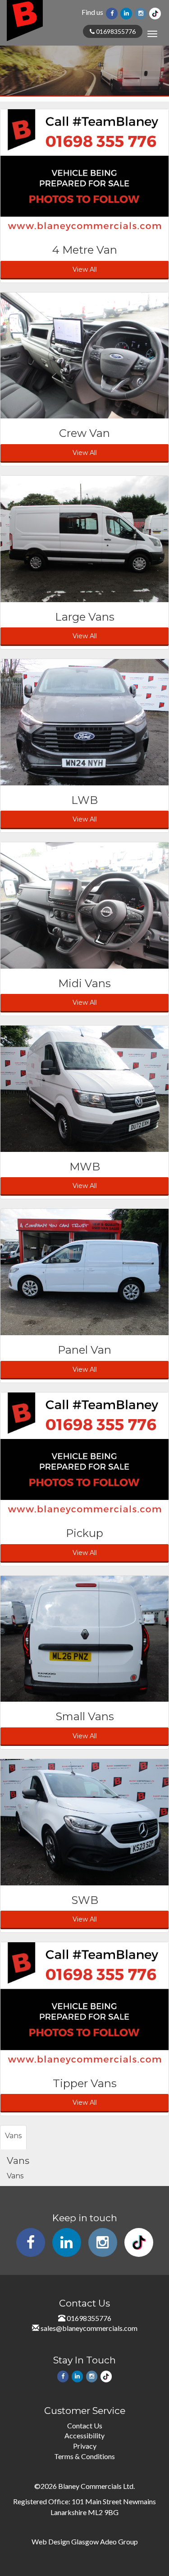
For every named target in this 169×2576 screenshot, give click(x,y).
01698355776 (115, 31)
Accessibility (84, 2435)
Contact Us (85, 2425)
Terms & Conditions (84, 2456)
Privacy (85, 2446)
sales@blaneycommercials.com (89, 2328)
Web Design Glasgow (65, 2541)
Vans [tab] (13, 2136)
